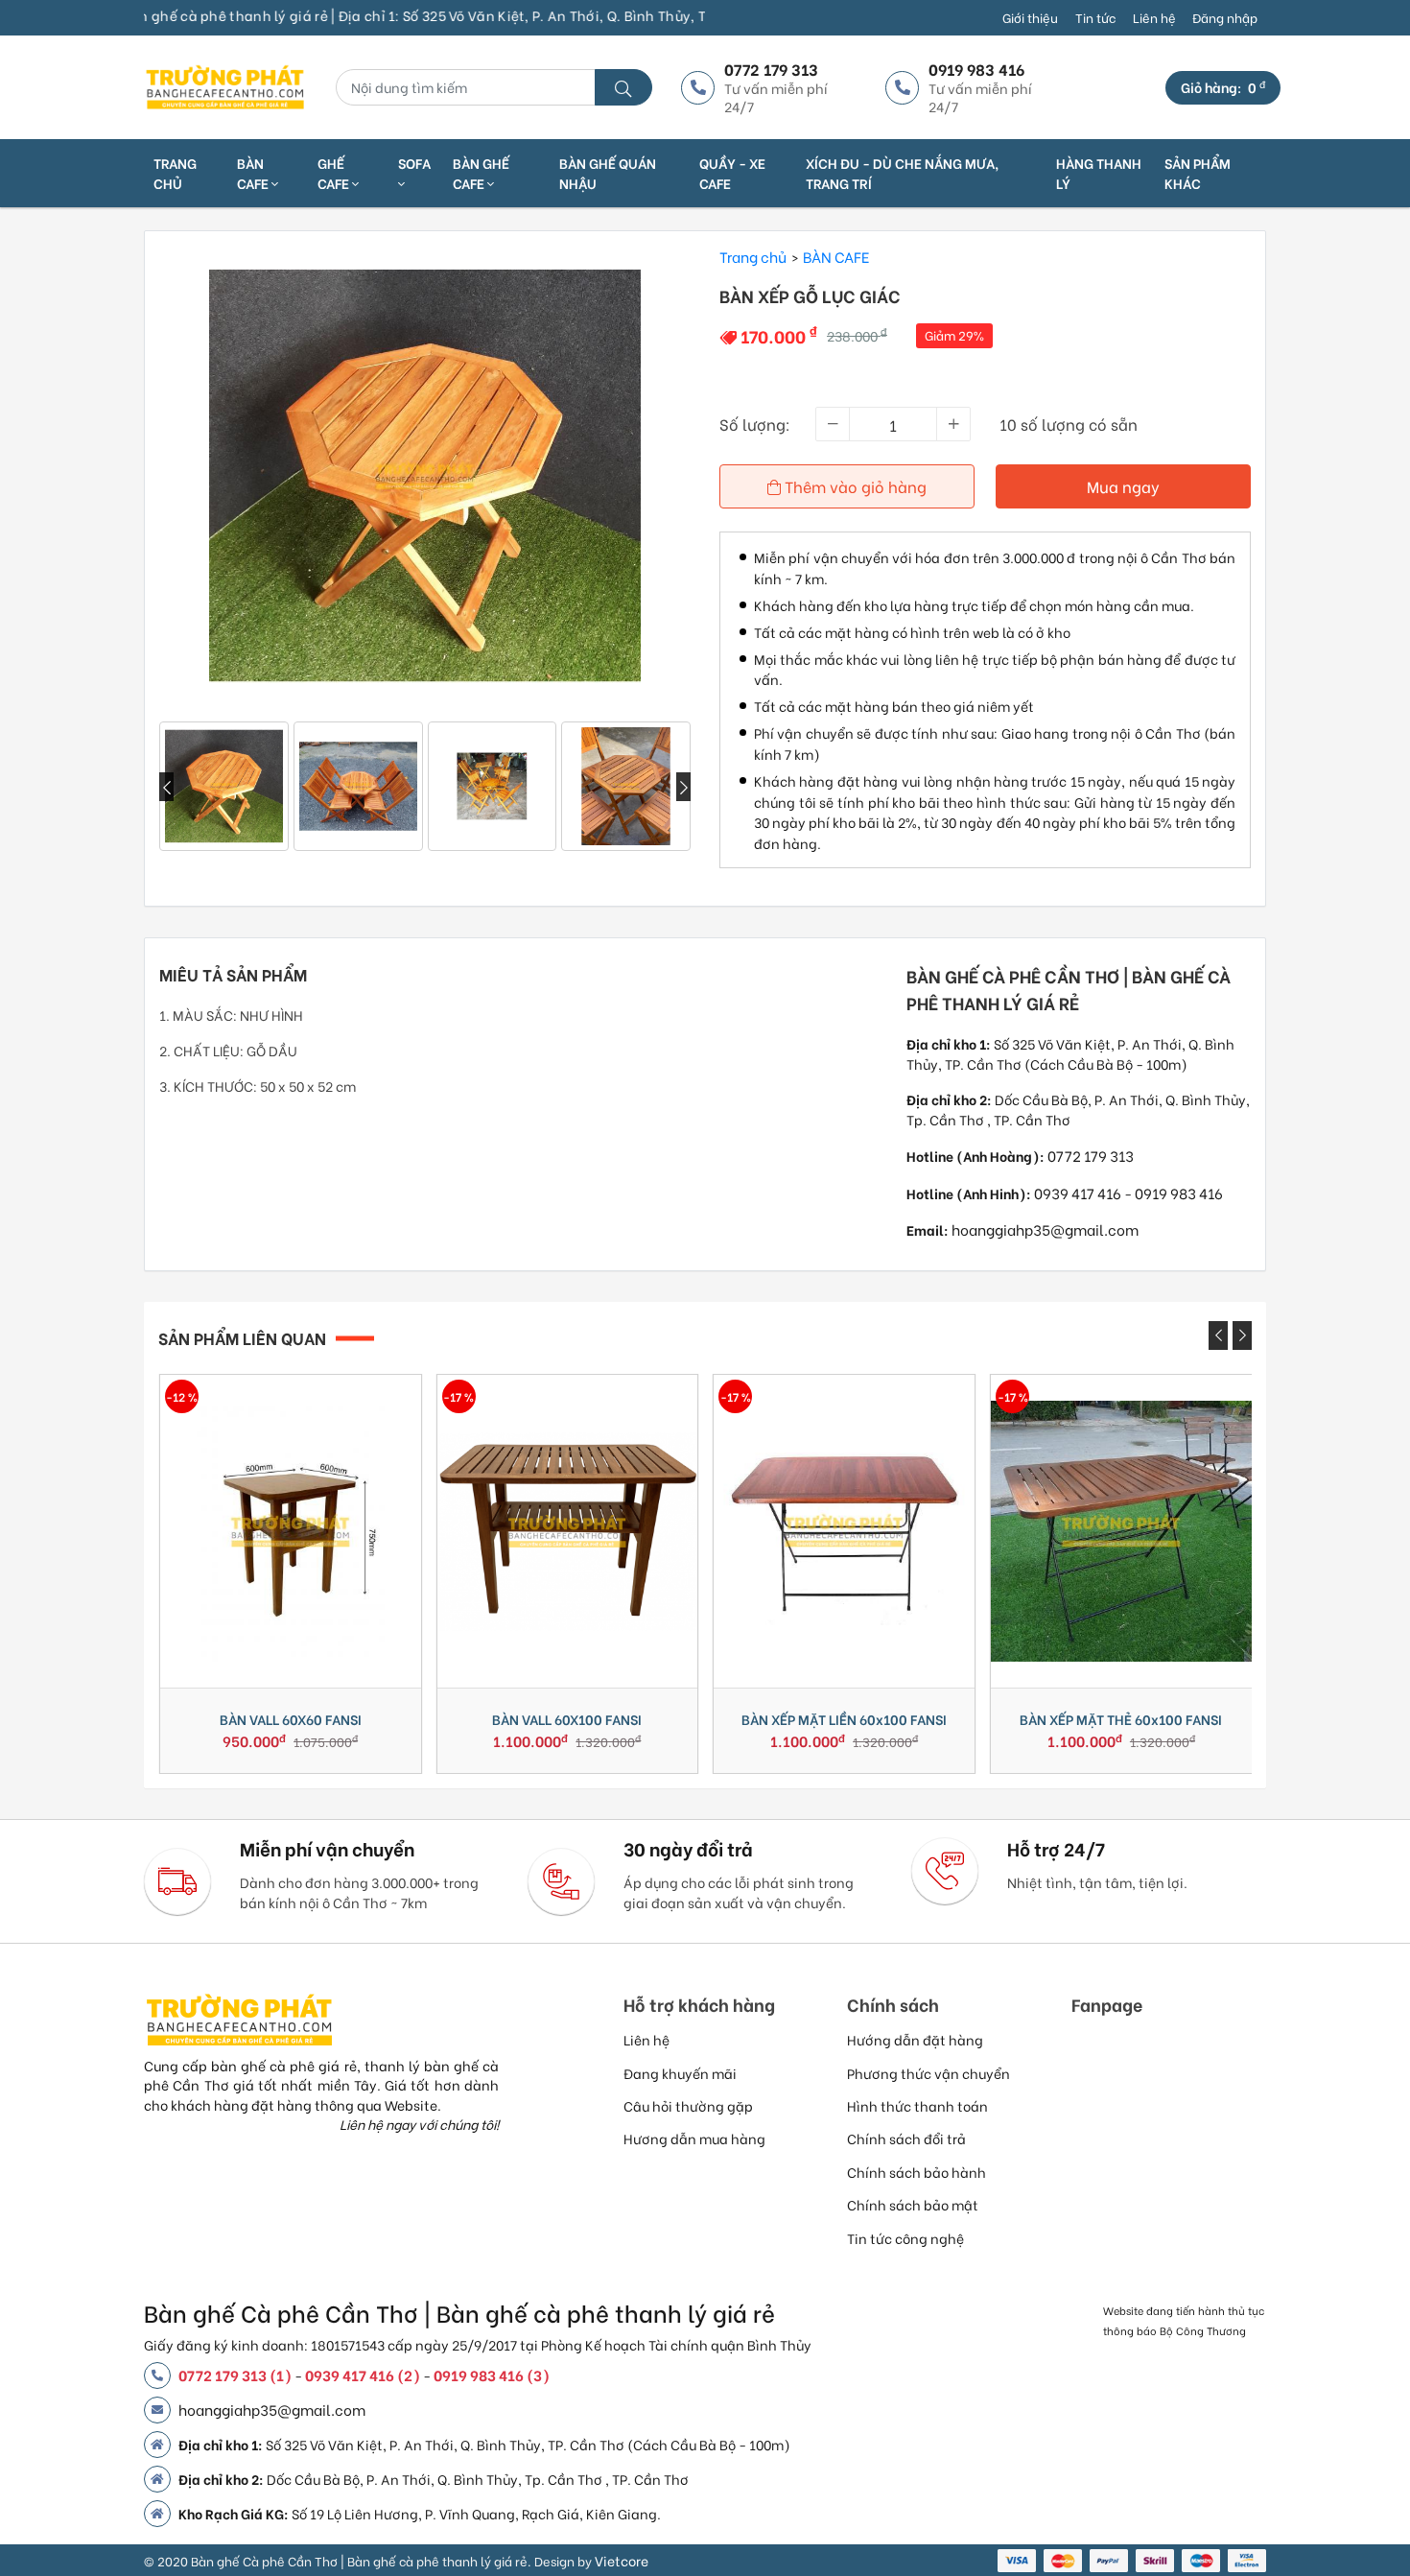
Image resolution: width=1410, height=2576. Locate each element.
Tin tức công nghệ (905, 2238)
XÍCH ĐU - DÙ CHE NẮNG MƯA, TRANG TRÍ (902, 173)
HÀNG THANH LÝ (1099, 173)
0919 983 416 (1179, 1193)
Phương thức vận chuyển (928, 2073)
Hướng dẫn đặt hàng (915, 2039)
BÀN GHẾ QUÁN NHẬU (608, 173)
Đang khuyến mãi (680, 2073)
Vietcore (622, 2560)
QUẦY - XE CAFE (732, 173)
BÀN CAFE (254, 173)
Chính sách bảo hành (916, 2172)
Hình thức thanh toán (917, 2105)
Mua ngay (1123, 486)
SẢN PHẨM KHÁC (1198, 173)
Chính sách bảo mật (913, 2204)
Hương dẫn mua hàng (694, 2138)
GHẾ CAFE (335, 173)
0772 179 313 (1091, 1155)
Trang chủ (175, 173)
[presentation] (166, 787)
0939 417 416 (1078, 1193)
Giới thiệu (1030, 17)
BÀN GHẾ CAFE (481, 173)
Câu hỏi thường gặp (688, 2105)
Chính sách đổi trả (906, 2138)
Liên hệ (1154, 17)
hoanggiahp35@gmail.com (1045, 1229)
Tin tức (1095, 17)
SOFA (414, 163)
